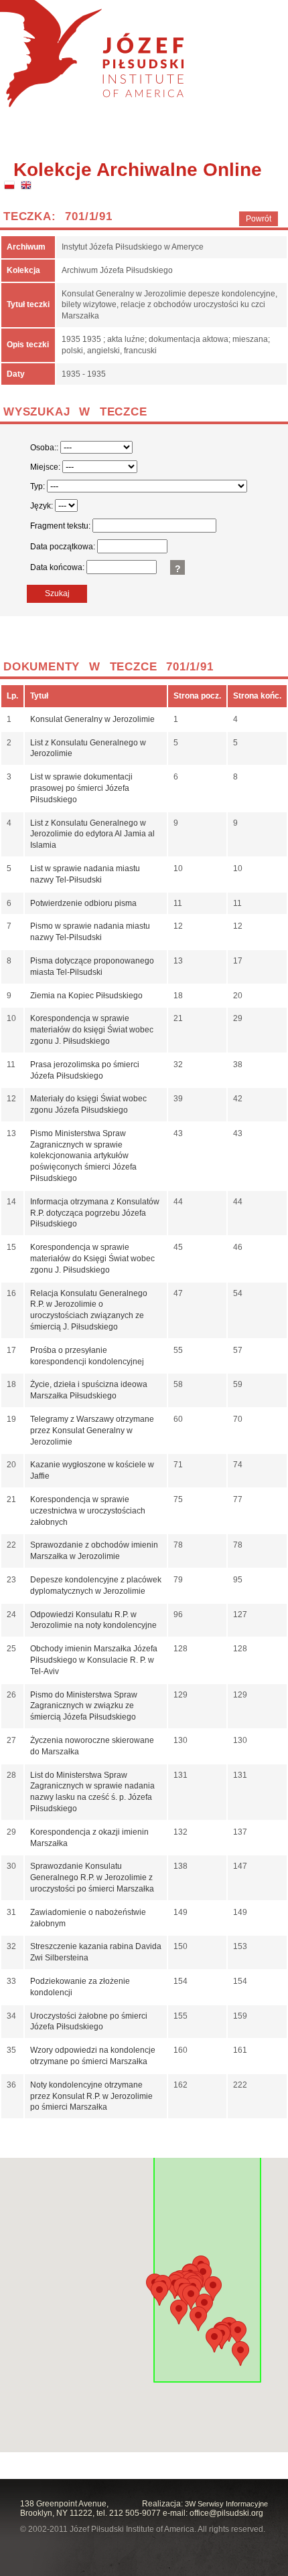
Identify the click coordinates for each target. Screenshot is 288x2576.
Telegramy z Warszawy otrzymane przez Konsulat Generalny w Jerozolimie (92, 1431)
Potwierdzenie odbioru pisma (83, 903)
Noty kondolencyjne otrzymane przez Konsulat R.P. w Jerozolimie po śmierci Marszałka (91, 2096)
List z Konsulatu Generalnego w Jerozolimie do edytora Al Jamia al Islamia (92, 834)
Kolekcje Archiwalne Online (138, 170)
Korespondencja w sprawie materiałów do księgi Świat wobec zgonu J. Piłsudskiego (92, 1030)
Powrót (259, 219)
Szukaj (57, 593)
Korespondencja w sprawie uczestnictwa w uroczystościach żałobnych (88, 1511)
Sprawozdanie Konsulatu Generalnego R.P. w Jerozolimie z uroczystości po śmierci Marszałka (92, 1877)
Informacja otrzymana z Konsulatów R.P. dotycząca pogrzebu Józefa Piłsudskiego (95, 1213)
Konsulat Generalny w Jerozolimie (92, 719)
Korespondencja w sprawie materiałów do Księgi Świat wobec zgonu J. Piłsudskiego (92, 1259)
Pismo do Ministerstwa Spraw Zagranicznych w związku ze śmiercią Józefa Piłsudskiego (84, 1706)
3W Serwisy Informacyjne (226, 2504)
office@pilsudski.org (226, 2513)
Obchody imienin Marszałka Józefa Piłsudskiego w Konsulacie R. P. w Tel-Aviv (94, 1660)
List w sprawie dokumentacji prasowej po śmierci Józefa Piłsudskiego (81, 788)
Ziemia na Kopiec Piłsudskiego (86, 996)
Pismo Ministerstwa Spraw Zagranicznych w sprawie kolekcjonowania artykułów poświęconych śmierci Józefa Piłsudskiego (83, 1156)
